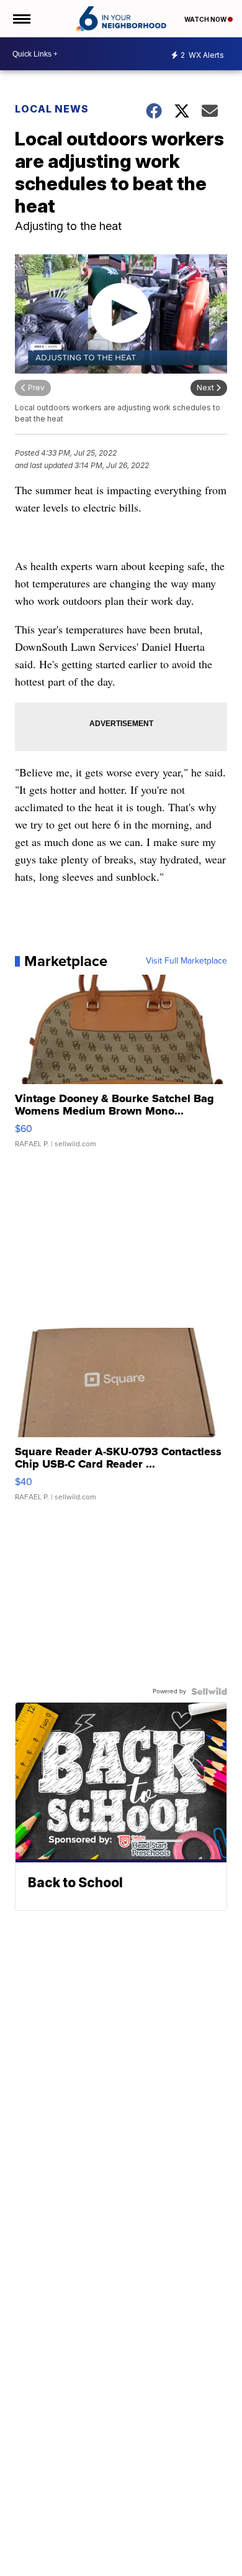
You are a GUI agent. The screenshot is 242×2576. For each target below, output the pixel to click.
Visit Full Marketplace (186, 961)
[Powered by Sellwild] (209, 1691)
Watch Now (206, 19)
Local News (52, 109)
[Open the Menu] (21, 19)
